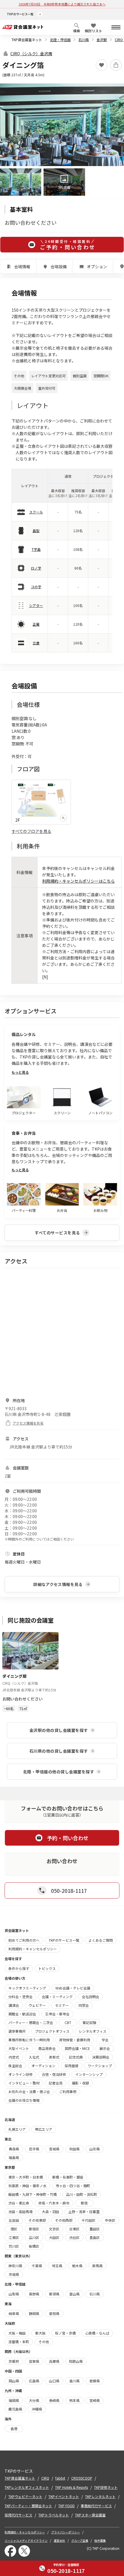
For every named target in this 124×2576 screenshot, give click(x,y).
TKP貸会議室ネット (27, 40)
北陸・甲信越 (60, 40)
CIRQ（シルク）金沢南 (31, 54)
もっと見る (20, 1072)
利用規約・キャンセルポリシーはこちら (78, 881)
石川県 (84, 40)
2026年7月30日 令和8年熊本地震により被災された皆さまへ (62, 4)
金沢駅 (102, 40)
